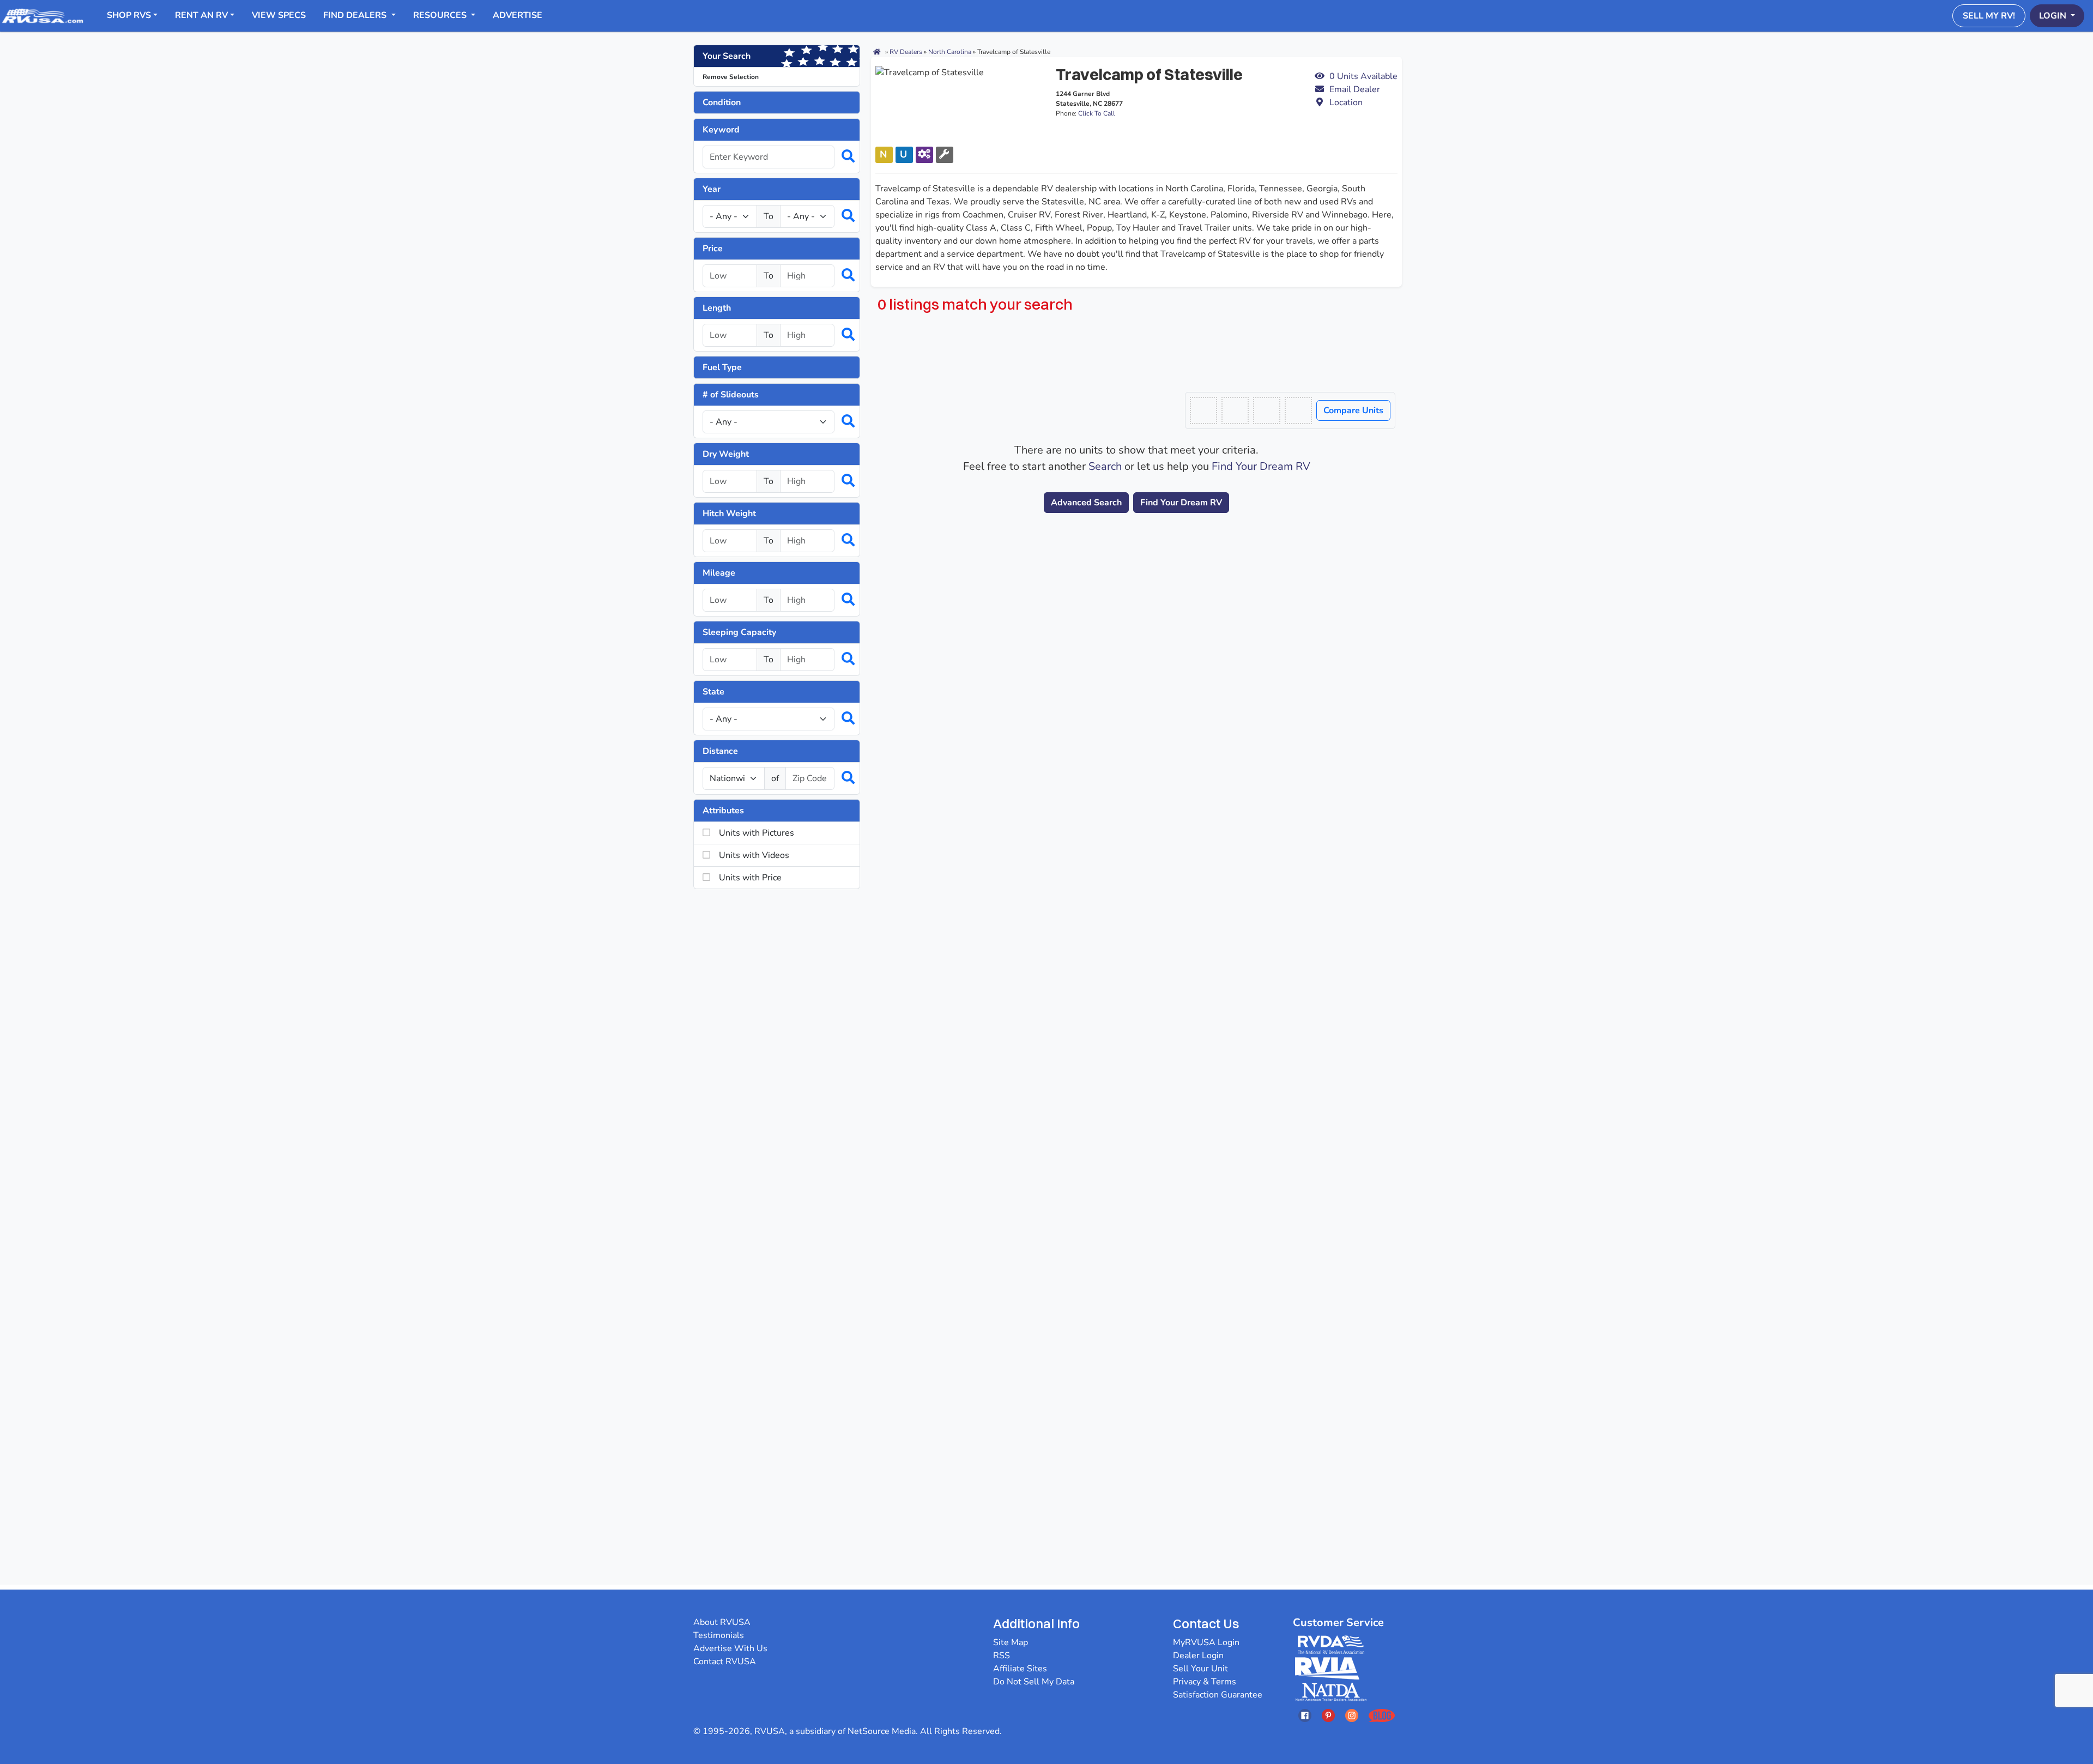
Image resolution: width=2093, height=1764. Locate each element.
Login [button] (2054, 16)
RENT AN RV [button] (201, 15)
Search (1105, 466)
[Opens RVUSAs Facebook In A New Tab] (1305, 1715)
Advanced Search (1086, 503)
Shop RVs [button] (129, 15)
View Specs (279, 15)
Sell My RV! (1989, 16)
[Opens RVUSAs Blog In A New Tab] (1382, 1715)
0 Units (1363, 76)
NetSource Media (882, 1731)
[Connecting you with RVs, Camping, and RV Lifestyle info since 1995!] (43, 15)
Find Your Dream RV (1261, 466)
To (769, 216)
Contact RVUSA (725, 1662)
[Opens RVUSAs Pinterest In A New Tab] (1328, 1715)
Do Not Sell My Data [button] (1034, 1682)
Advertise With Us (730, 1648)
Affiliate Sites (1020, 1669)
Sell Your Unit (1200, 1669)
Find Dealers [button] (356, 15)
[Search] (843, 157)
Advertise (518, 15)
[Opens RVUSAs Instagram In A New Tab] (1352, 1715)
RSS (1002, 1656)
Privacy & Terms (1205, 1682)
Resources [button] (441, 15)
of (775, 778)
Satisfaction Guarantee (1218, 1695)
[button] (1356, 89)
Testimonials (719, 1635)
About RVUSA (722, 1622)
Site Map (1011, 1642)
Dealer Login (1198, 1656)
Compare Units (1353, 410)
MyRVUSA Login (1206, 1642)
